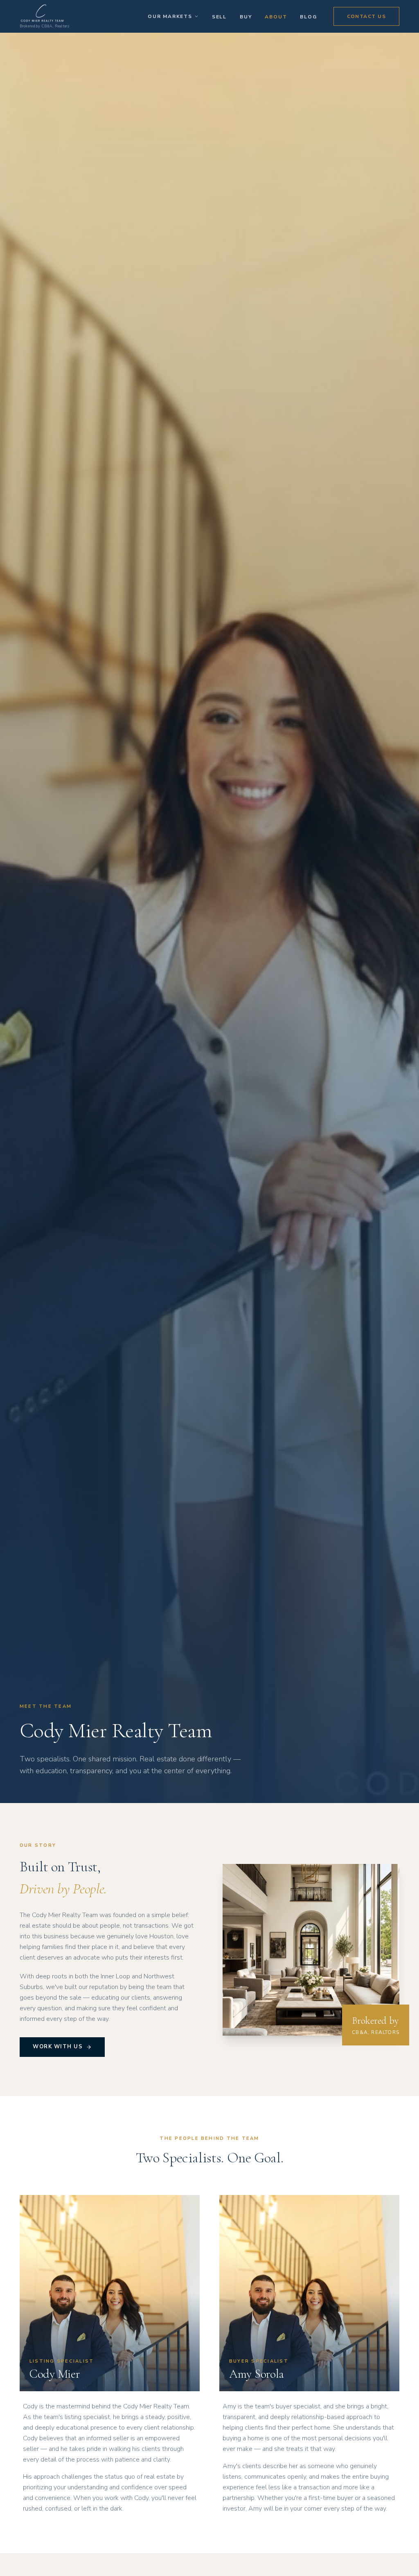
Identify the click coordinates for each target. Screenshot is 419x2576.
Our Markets (170, 16)
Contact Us (366, 16)
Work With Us (58, 2047)
